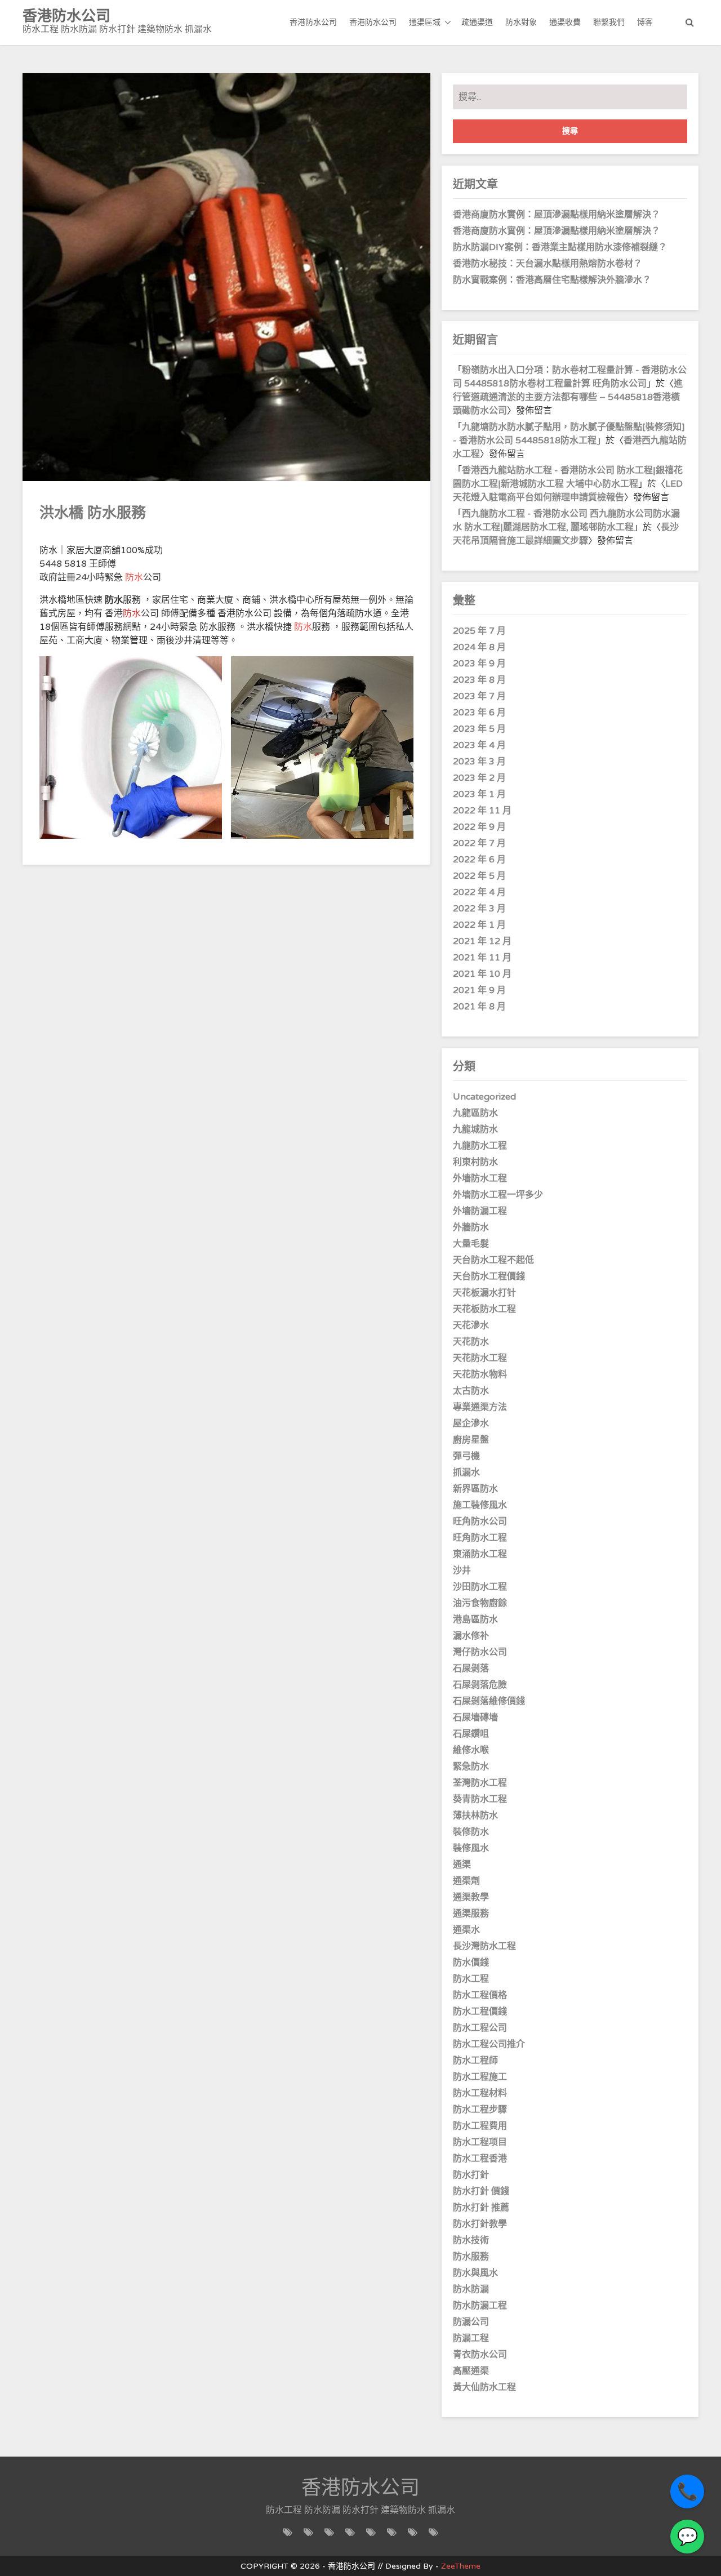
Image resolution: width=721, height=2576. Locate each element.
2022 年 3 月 (479, 909)
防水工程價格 (480, 1995)
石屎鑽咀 (471, 1734)
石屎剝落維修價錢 (489, 1701)
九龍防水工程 (480, 1146)
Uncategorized (484, 1097)
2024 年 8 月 (479, 647)
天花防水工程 (480, 1358)
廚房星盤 (471, 1440)
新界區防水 (475, 1489)
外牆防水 (471, 1227)
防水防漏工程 (480, 2306)
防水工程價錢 (480, 2012)
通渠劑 (466, 1881)
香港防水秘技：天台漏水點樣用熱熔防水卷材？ (548, 264)
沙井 (462, 1570)
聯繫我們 (609, 22)
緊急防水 (471, 1767)
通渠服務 (471, 1914)
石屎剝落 (471, 1669)
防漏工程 (471, 2338)
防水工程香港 (480, 2159)
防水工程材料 (480, 2093)
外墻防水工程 (480, 1178)
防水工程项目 (480, 2142)
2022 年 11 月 (482, 811)
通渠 (462, 1865)
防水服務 (471, 2257)
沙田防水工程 (480, 1587)
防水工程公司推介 (489, 2044)
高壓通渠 (471, 2371)
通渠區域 (425, 22)
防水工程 (471, 1979)
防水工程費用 (480, 2126)
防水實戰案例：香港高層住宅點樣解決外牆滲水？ (552, 280)
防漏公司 (471, 2322)
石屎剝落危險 (480, 1685)
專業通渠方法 (480, 1407)
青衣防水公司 (480, 2355)
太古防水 (471, 1391)
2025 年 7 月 (479, 631)
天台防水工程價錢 (489, 1276)
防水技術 (471, 2240)
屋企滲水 (471, 1423)
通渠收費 (565, 22)
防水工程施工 (480, 2077)
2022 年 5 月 (479, 876)
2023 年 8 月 (479, 680)
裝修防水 (471, 1832)
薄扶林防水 (475, 1816)
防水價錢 (471, 1963)
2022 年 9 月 (479, 827)
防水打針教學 (480, 2224)
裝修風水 (471, 1848)
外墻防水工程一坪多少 (498, 1195)
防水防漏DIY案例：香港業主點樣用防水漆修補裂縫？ (560, 247)
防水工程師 (475, 2061)
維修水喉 (471, 1750)
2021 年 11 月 (482, 958)
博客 (645, 22)
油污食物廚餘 (480, 1603)
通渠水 (466, 1930)
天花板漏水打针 (484, 1293)
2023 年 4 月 (479, 745)
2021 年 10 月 (482, 974)
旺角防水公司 (480, 1521)
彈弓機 (466, 1456)
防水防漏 (471, 2289)
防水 (134, 577)
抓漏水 (466, 1472)
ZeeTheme (461, 2566)
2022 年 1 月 (479, 925)
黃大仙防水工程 (484, 2387)
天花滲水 (471, 1325)
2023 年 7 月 (479, 696)
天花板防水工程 (484, 1309)
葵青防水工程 (480, 1799)
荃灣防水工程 (480, 1783)
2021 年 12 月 (482, 941)
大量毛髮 (471, 1244)
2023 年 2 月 (479, 778)
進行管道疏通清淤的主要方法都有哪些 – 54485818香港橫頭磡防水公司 (568, 397)
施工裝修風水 (480, 1505)
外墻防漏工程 (480, 1211)
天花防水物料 (480, 1374)
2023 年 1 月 (479, 794)
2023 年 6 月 (479, 713)
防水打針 (471, 2175)
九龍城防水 (475, 1129)
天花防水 (471, 1342)
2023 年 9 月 (479, 664)
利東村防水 (475, 1162)
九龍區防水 (475, 1113)
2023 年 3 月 (479, 762)
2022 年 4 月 (479, 892)
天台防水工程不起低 (493, 1260)
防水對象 (521, 22)
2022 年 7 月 (479, 843)
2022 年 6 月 (479, 860)
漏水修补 (471, 1636)
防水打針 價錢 (481, 2191)
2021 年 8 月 (479, 1007)
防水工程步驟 (480, 2110)
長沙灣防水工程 (484, 1946)
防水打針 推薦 (481, 2208)
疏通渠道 (477, 22)
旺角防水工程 (480, 1538)
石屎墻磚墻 (475, 1718)
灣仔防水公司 (480, 1652)
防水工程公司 (480, 2028)
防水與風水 (475, 2273)
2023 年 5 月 (479, 729)
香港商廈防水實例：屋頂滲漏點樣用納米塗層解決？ (557, 215)
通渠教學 (471, 1897)
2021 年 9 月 (479, 990)
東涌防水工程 (480, 1554)
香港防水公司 (313, 22)
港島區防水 (475, 1620)
